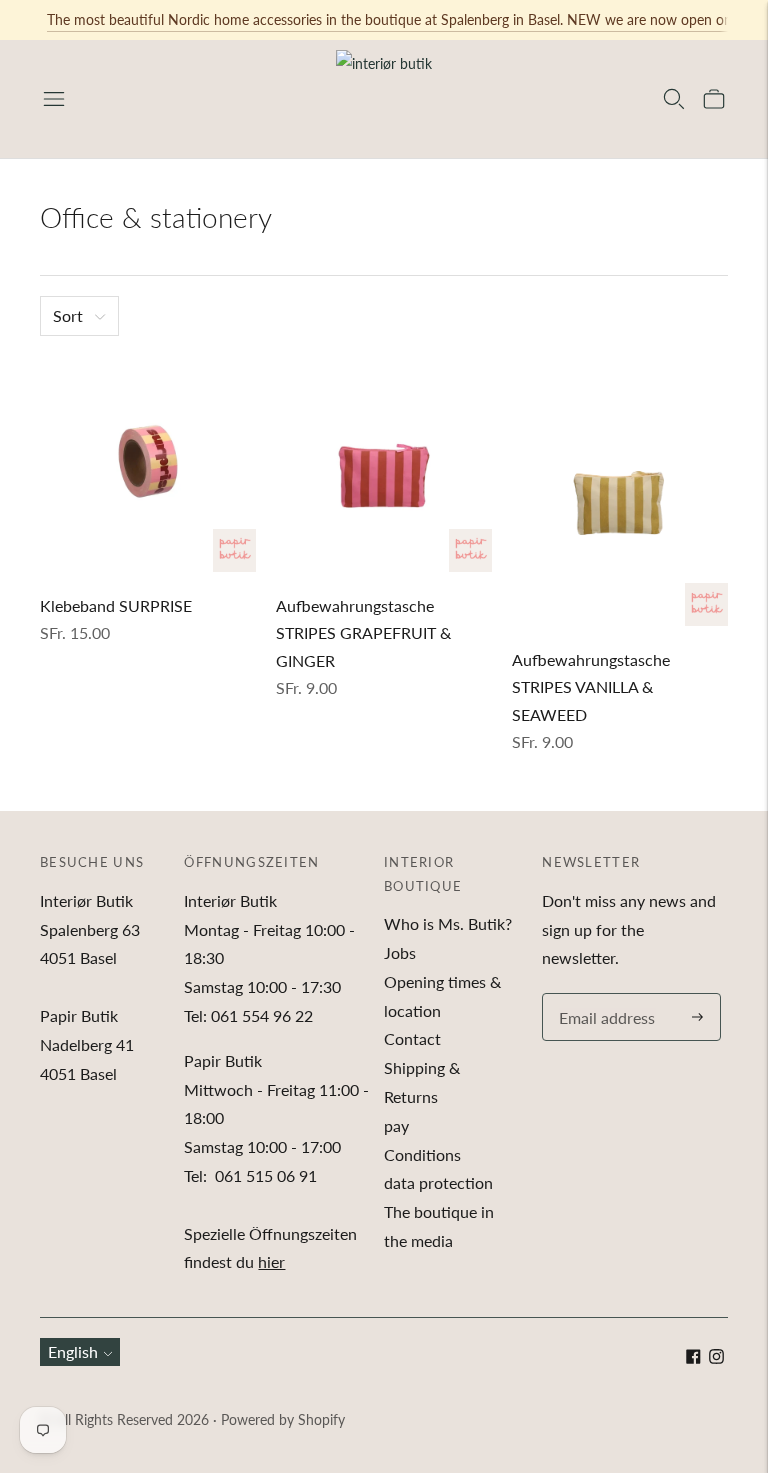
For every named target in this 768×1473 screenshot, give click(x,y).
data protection (438, 1182)
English (73, 1351)
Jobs (400, 952)
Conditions (422, 1154)
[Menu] (54, 99)
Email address (604, 994)
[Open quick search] (674, 99)
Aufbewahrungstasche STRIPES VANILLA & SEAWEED (591, 687)
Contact (412, 1038)
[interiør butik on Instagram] (716, 1357)
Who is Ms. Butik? (448, 923)
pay (396, 1125)
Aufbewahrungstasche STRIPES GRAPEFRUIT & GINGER (363, 633)
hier (271, 1261)
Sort (68, 315)
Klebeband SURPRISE (116, 605)
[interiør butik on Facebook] (693, 1357)
